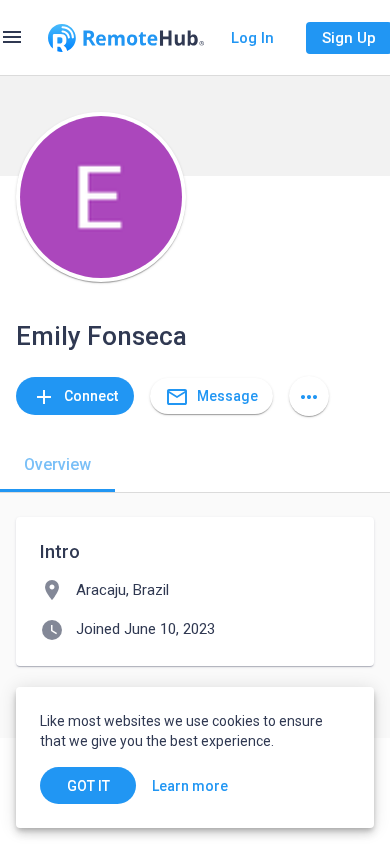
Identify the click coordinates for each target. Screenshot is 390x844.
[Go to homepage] (126, 38)
